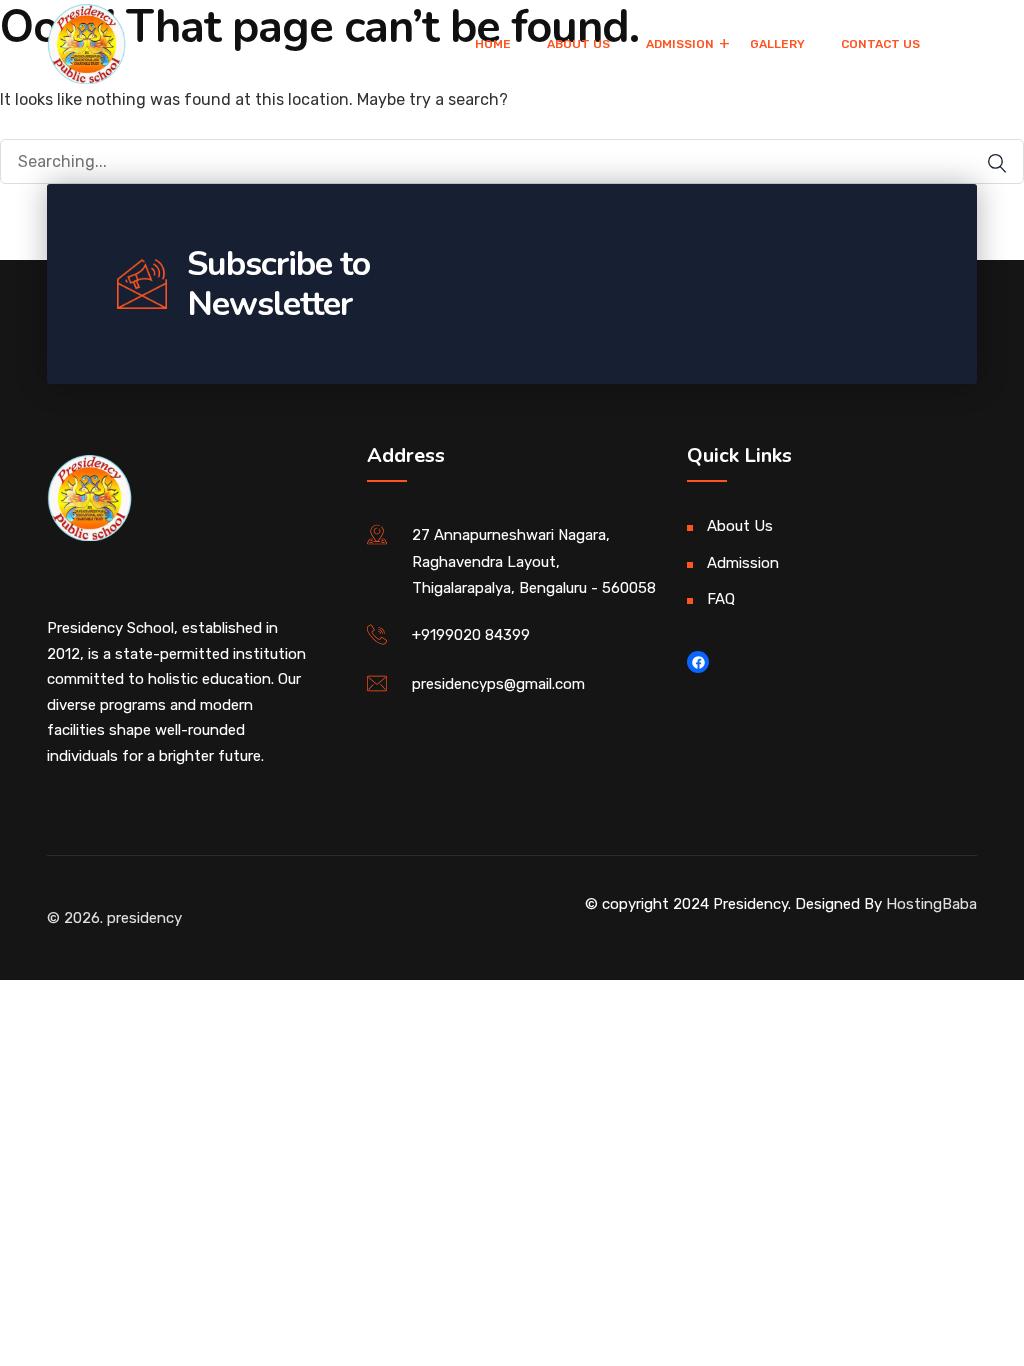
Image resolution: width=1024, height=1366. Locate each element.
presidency (144, 918)
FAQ (721, 599)
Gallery (777, 44)
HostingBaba (931, 904)
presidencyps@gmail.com (498, 684)
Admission (743, 563)
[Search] (987, 163)
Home (493, 44)
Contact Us (880, 44)
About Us (578, 44)
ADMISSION (680, 44)
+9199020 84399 (471, 635)
